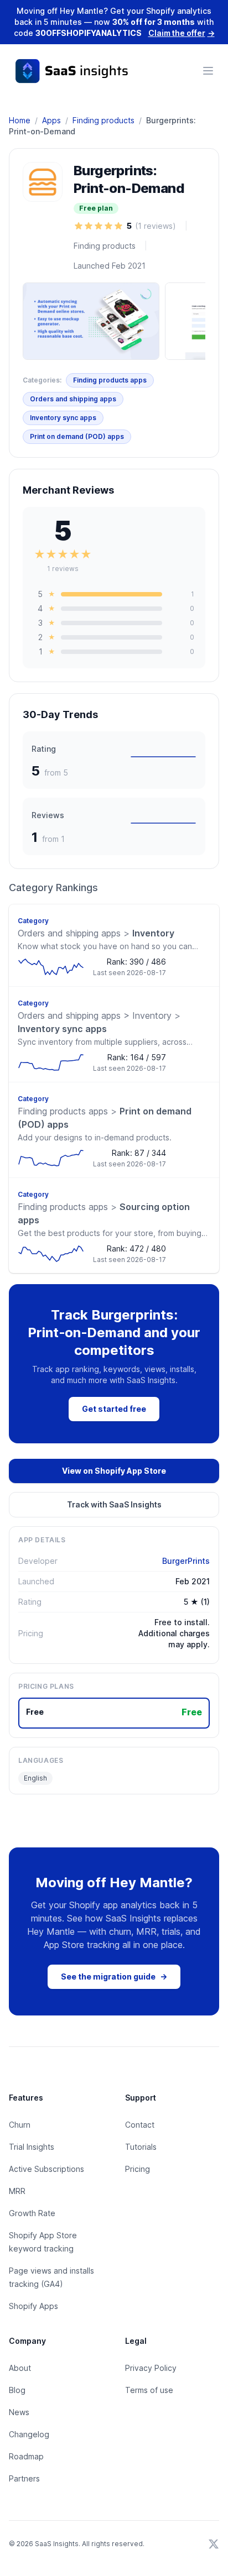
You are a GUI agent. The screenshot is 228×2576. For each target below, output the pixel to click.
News (19, 2412)
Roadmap (26, 2456)
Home (20, 120)
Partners (24, 2478)
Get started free (114, 1409)
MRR (17, 2191)
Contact (140, 2125)
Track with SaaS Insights (114, 1504)
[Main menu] (208, 71)
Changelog (29, 2434)
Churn (20, 2125)
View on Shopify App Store (114, 1471)
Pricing (138, 2169)
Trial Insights (32, 2147)
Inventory (96, 933)
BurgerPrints (186, 1561)
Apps (51, 120)
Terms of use (149, 2390)
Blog (17, 2390)
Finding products (103, 120)
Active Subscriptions (46, 2169)
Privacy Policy (151, 2368)
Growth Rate (32, 2213)
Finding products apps (110, 380)
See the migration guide (114, 1976)
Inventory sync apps (63, 418)
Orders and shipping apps (73, 399)
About (20, 2368)
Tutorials (141, 2147)
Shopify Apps (33, 2306)
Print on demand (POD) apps (77, 436)
